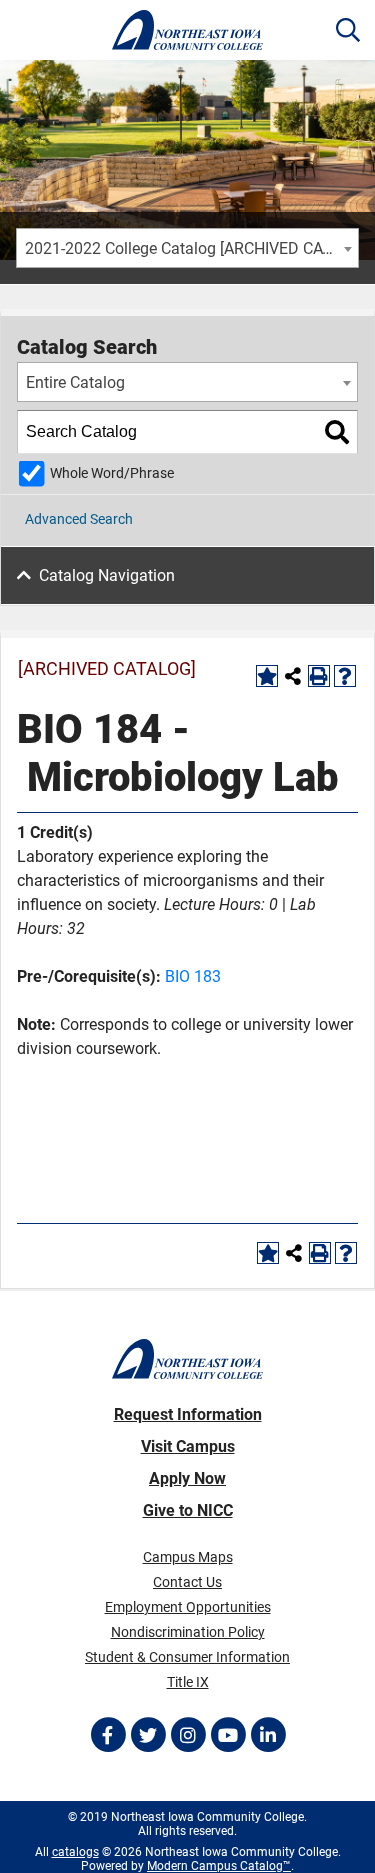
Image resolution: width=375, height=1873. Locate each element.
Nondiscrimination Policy (188, 1632)
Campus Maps (188, 1557)
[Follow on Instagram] (188, 1735)
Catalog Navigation (107, 575)
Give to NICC (188, 1510)
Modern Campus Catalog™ (219, 1866)
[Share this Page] (293, 676)
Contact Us (187, 1582)
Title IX (188, 1682)
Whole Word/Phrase (112, 473)
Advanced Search (79, 519)
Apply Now (187, 1478)
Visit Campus (188, 1446)
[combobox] (187, 248)
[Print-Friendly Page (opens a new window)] (319, 676)
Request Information (188, 1414)
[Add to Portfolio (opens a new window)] (267, 676)
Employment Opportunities (188, 1607)
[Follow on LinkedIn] (268, 1735)
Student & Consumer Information (187, 1657)
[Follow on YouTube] (228, 1735)
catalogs (75, 1852)
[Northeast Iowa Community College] (187, 30)
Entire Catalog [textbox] (75, 382)
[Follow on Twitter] (148, 1735)
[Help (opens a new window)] (345, 676)
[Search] (337, 432)
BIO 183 (193, 976)
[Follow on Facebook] (108, 1735)
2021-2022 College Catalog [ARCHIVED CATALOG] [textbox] (191, 248)
